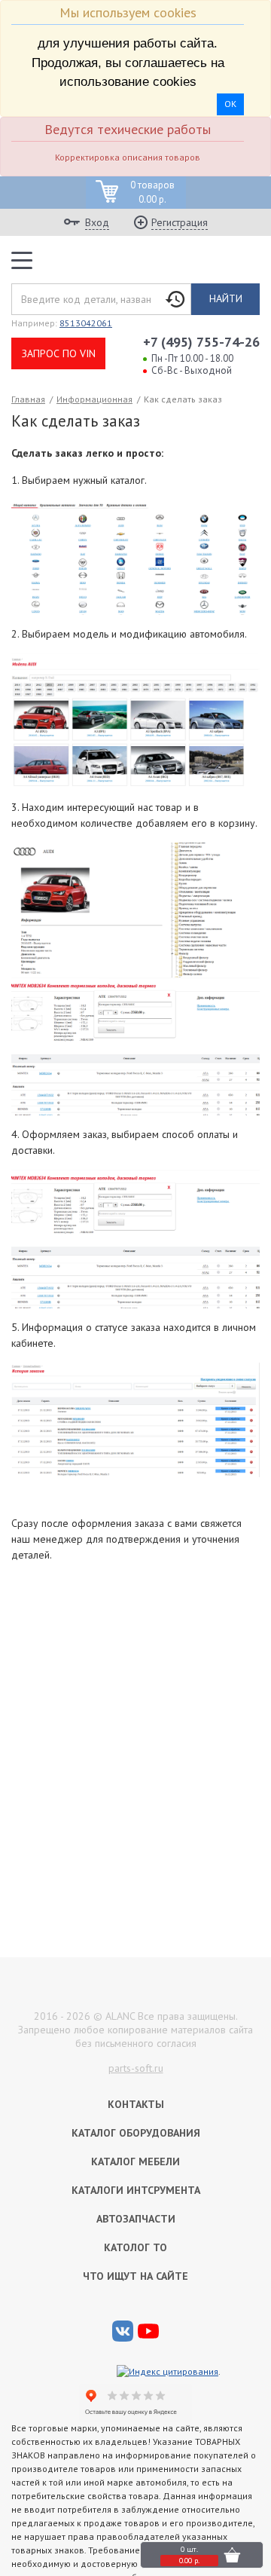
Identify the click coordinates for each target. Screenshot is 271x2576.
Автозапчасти (136, 2219)
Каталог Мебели (135, 2161)
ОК (230, 104)
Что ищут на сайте (135, 2276)
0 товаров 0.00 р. (152, 193)
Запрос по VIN (59, 353)
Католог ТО (135, 2247)
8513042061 (86, 323)
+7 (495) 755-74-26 (201, 342)
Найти (226, 298)
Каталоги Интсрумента (136, 2190)
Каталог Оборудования (136, 2133)
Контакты (136, 2104)
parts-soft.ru (136, 2068)
